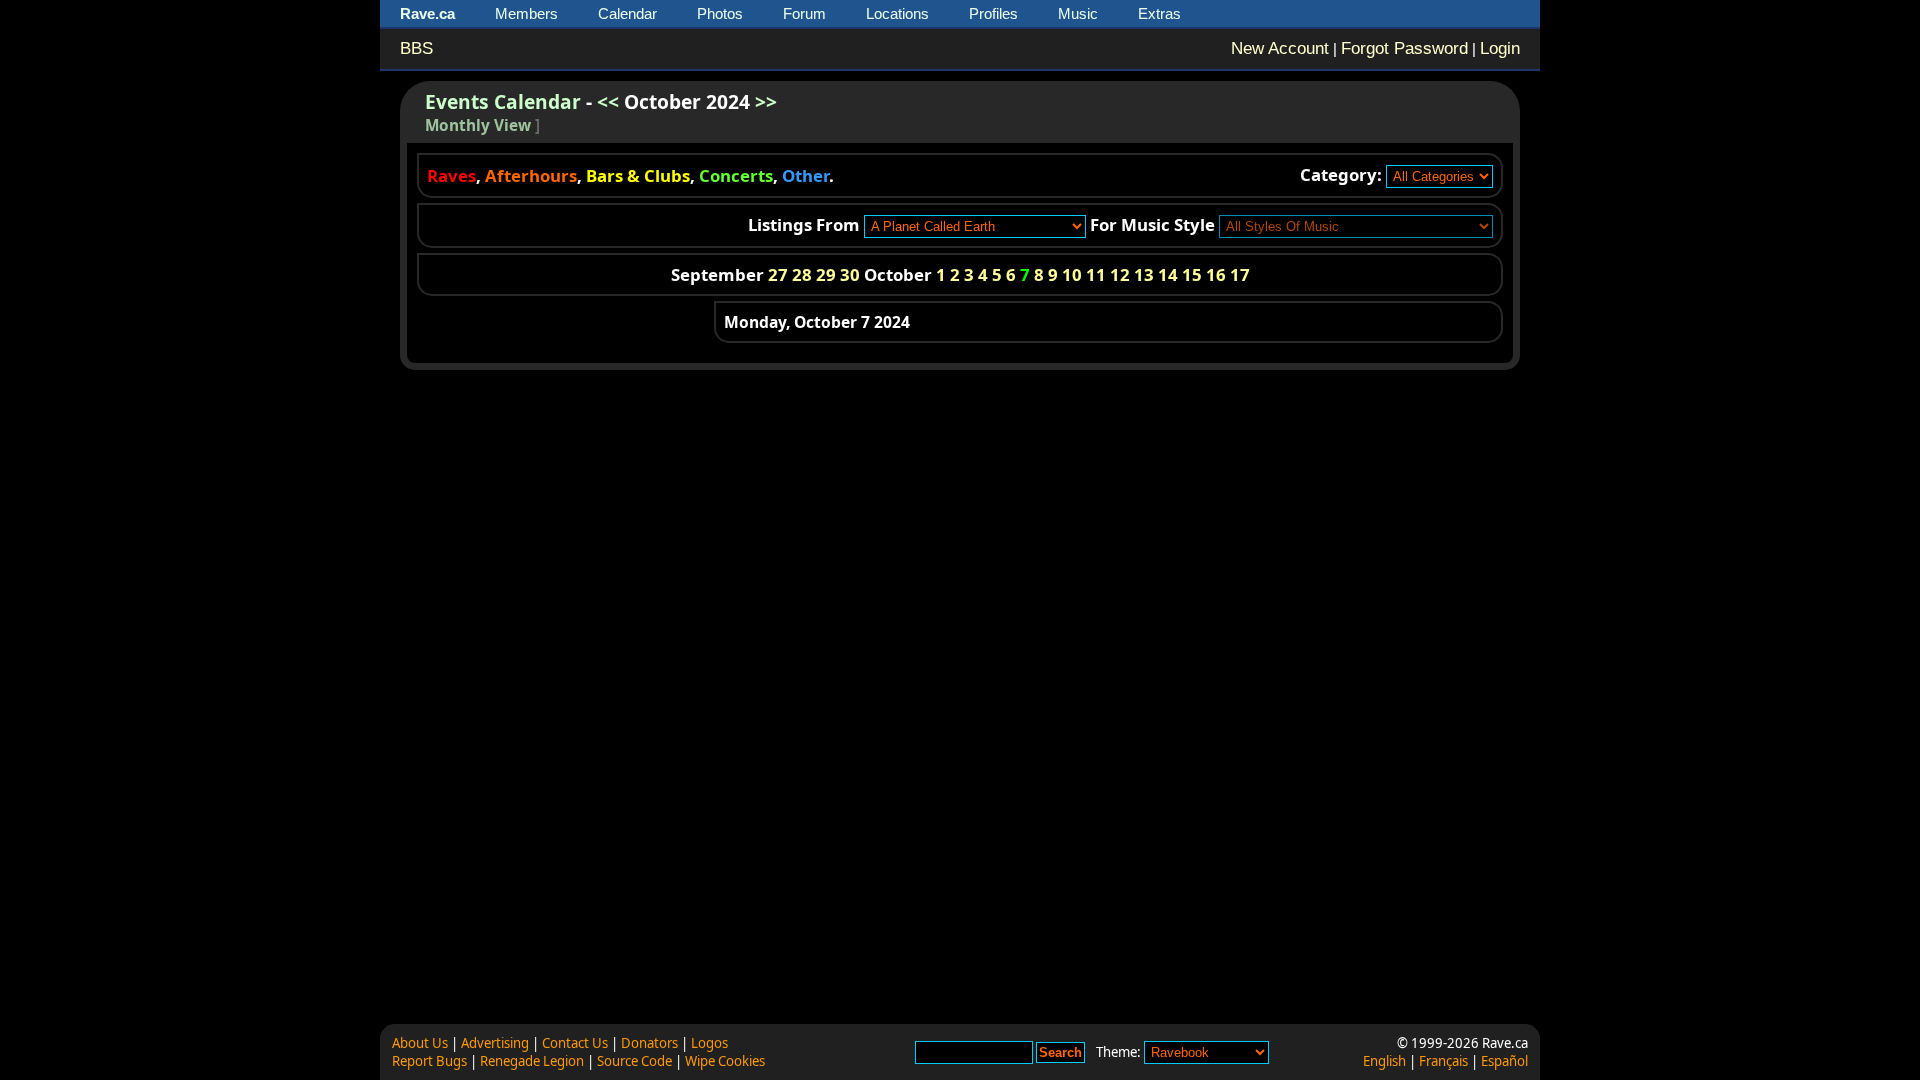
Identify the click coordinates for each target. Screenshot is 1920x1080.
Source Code (634, 1061)
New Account (1280, 48)
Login (1500, 48)
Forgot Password (1404, 48)
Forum (804, 13)
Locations (897, 13)
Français (1443, 1061)
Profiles (993, 13)
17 (1240, 274)
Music (1078, 13)
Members (526, 13)
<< (608, 101)
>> (766, 101)
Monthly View (478, 125)
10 (1072, 274)
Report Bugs (429, 1061)
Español (1504, 1061)
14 (1168, 274)
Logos (709, 1043)
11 (1096, 274)
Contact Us (575, 1043)
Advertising (495, 1043)
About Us (420, 1043)
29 (826, 274)
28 (802, 274)
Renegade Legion (532, 1061)
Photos (720, 13)
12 (1120, 274)
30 (850, 274)
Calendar (627, 13)
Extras (1159, 13)
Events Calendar (503, 101)
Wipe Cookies (725, 1061)
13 (1144, 274)
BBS (416, 48)
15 (1192, 274)
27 (778, 274)
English (1384, 1061)
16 (1216, 274)
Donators (649, 1043)
